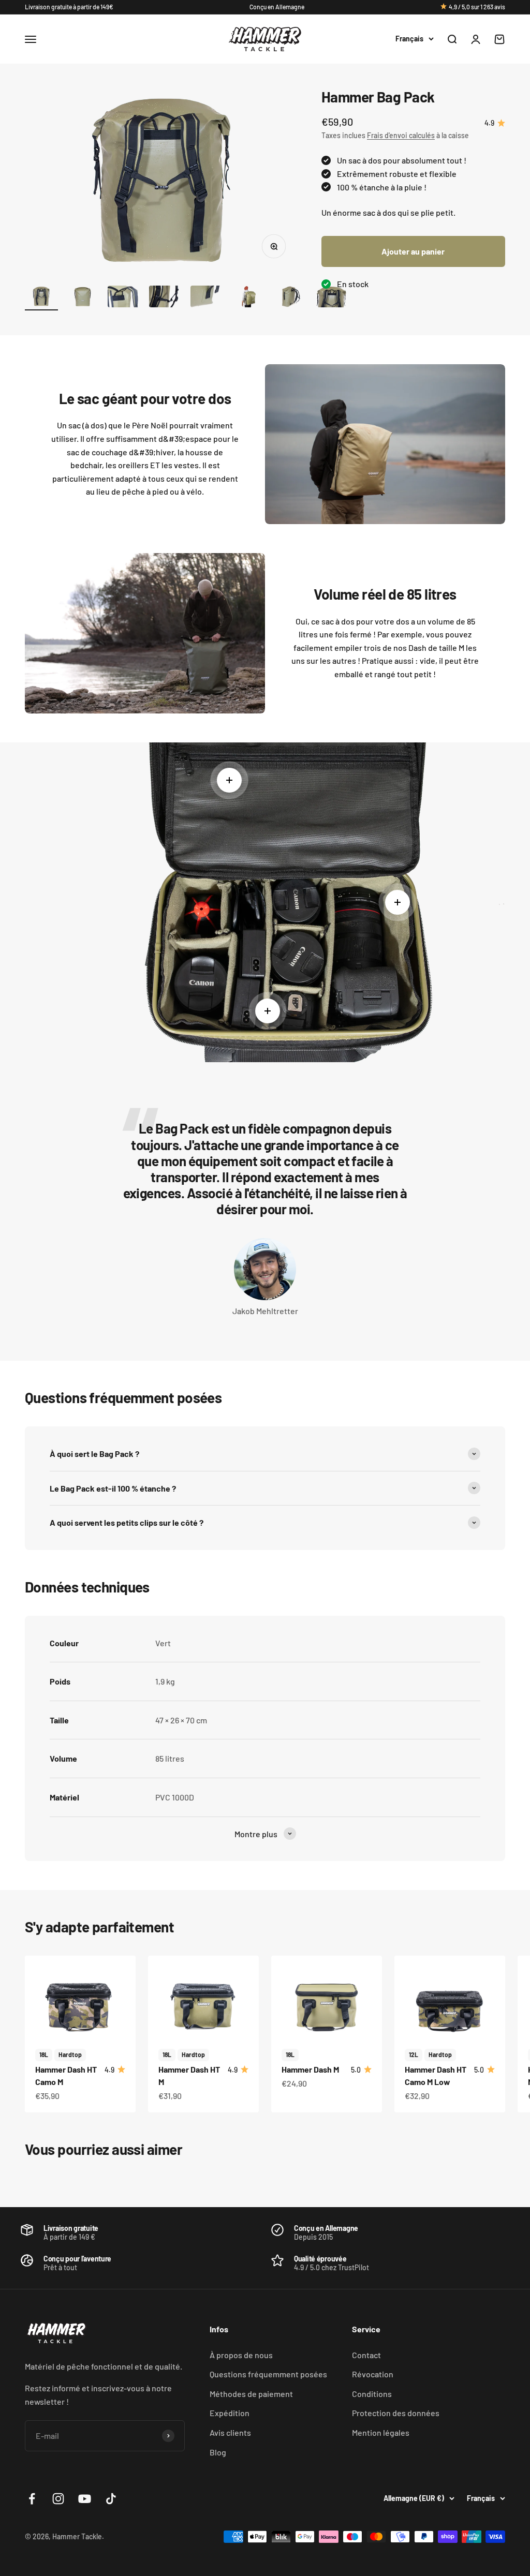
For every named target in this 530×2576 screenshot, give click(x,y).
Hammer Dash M (310, 2069)
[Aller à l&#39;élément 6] (248, 298)
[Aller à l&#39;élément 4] (166, 298)
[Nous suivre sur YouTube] (85, 2499)
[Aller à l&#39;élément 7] (290, 298)
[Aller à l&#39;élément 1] (41, 298)
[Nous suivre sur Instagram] (58, 2499)
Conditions (372, 2394)
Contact (366, 2355)
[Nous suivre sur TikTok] (111, 2499)
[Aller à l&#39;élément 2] (83, 298)
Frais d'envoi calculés (401, 135)
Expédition (230, 2413)
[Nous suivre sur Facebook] (32, 2499)
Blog (218, 2452)
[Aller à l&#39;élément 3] (124, 298)
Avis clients (230, 2432)
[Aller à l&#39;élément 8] (331, 298)
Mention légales (381, 2432)
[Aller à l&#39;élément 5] (207, 298)
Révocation (373, 2374)
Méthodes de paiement (251, 2394)
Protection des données (396, 2413)
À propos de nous (241, 2355)
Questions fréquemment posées (268, 2374)
